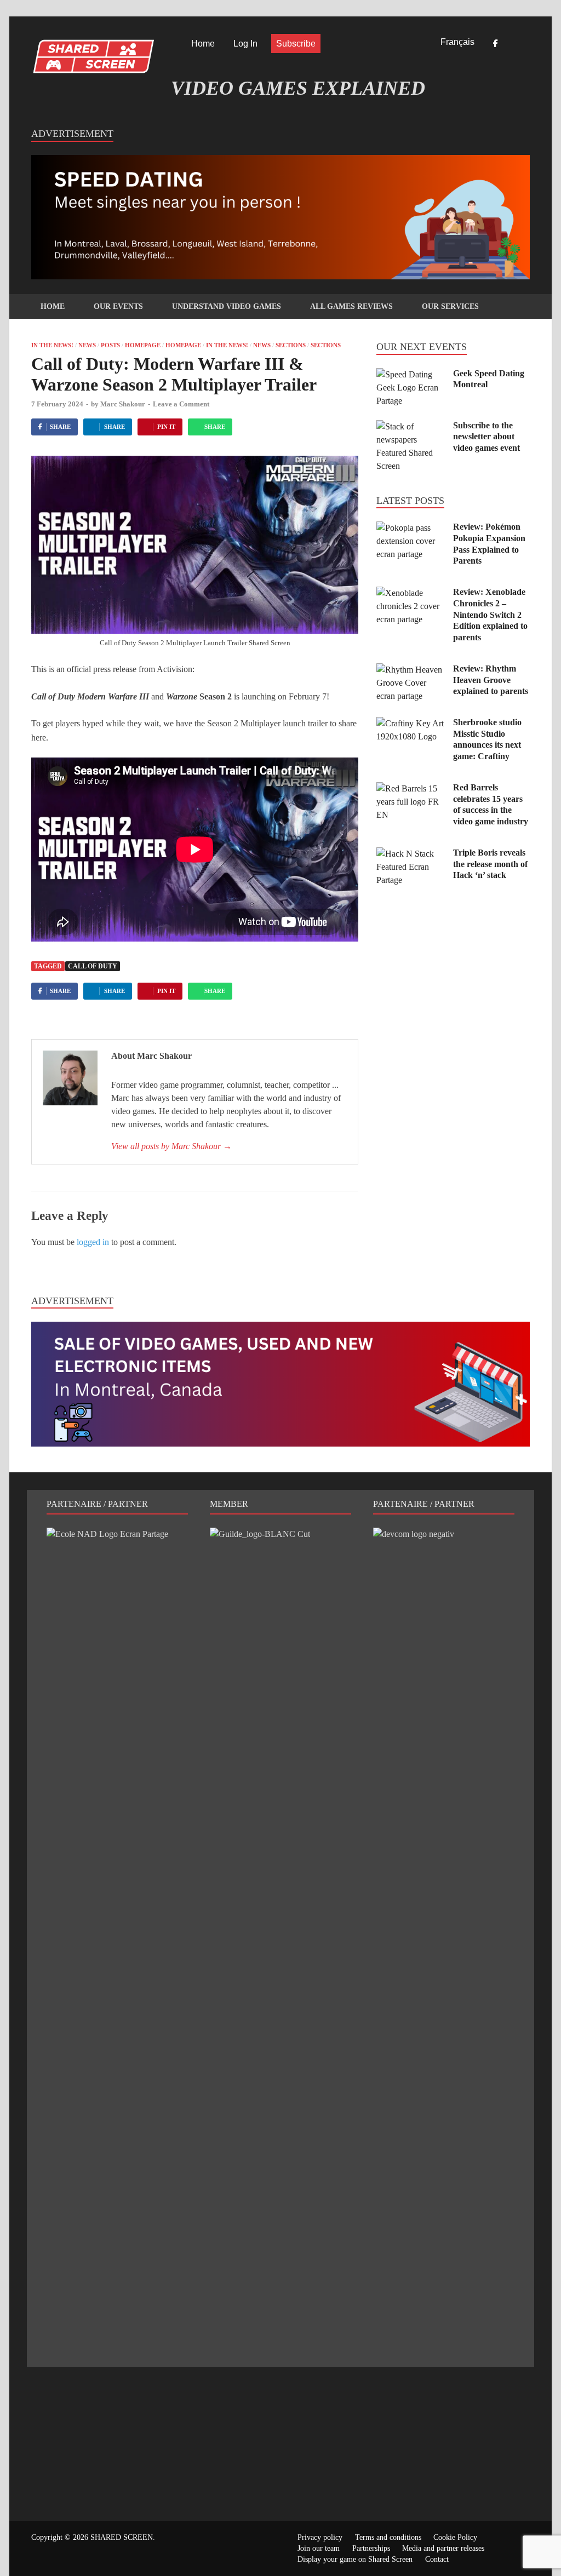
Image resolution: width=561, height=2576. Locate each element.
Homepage (143, 345)
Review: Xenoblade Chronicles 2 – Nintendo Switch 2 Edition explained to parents (490, 615)
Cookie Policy (455, 2537)
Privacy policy (320, 2537)
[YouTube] (526, 44)
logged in (93, 1242)
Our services (450, 306)
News (87, 345)
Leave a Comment (181, 404)
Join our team (319, 2548)
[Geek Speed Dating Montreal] (411, 374)
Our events (118, 306)
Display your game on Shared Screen (355, 2559)
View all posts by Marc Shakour (171, 1146)
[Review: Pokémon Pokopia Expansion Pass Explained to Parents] (411, 528)
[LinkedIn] (511, 44)
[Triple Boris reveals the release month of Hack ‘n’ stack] (411, 854)
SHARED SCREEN (122, 2537)
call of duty (93, 966)
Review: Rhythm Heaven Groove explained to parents (491, 680)
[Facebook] (495, 44)
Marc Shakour (123, 404)
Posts (110, 345)
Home (203, 44)
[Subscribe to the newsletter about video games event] (411, 426)
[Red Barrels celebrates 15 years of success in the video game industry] (411, 788)
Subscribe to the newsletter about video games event (486, 437)
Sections (291, 345)
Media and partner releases (443, 2548)
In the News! (52, 345)
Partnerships (371, 2548)
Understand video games (227, 306)
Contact (437, 2559)
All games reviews (351, 306)
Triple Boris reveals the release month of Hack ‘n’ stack (490, 864)
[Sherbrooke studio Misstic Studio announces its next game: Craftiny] (411, 723)
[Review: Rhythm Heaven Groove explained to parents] (411, 670)
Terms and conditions (388, 2537)
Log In (245, 44)
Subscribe (296, 44)
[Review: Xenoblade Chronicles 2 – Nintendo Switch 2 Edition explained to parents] (411, 593)
